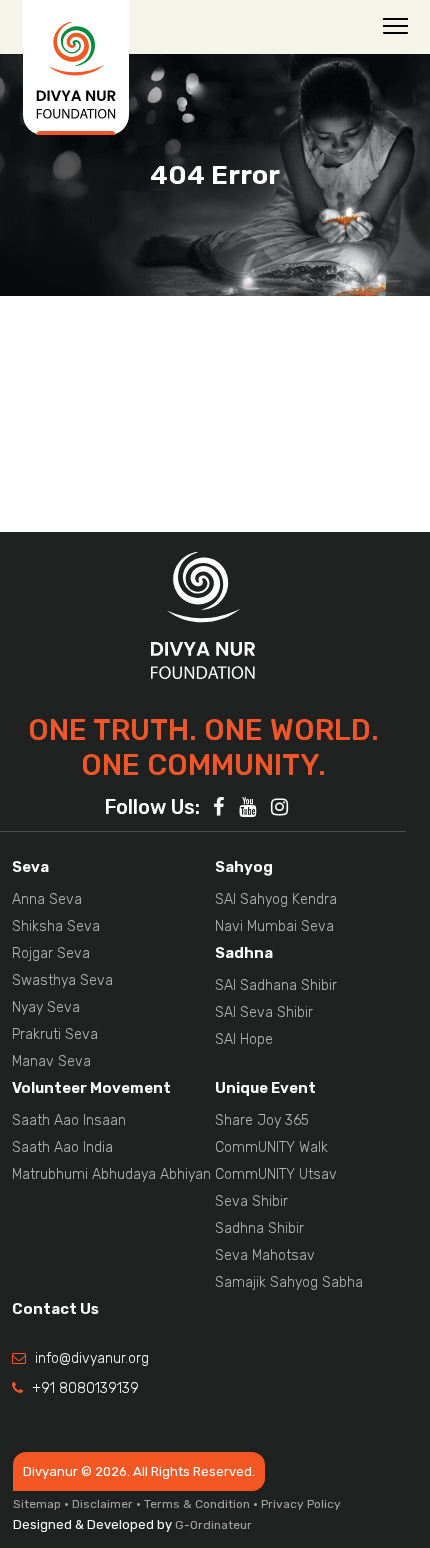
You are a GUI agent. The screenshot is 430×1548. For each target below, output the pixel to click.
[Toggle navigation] (395, 25)
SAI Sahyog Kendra (276, 899)
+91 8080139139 (85, 1388)
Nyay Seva (46, 1007)
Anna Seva (47, 899)
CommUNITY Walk (271, 1147)
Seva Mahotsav (265, 1255)
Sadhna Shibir (259, 1228)
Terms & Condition (197, 1504)
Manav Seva (51, 1061)
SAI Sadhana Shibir (276, 985)
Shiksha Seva (56, 926)
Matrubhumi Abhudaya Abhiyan (111, 1174)
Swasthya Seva (62, 980)
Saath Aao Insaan (69, 1120)
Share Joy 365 (262, 1120)
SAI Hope (244, 1039)
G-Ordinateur (213, 1525)
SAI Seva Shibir (264, 1012)
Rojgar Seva (51, 953)
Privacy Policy (301, 1504)
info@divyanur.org (92, 1358)
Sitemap (37, 1504)
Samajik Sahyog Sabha (289, 1282)
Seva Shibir (251, 1201)
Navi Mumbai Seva (274, 926)
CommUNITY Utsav (276, 1174)
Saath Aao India (62, 1147)
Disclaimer (102, 1504)
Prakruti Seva (55, 1034)
